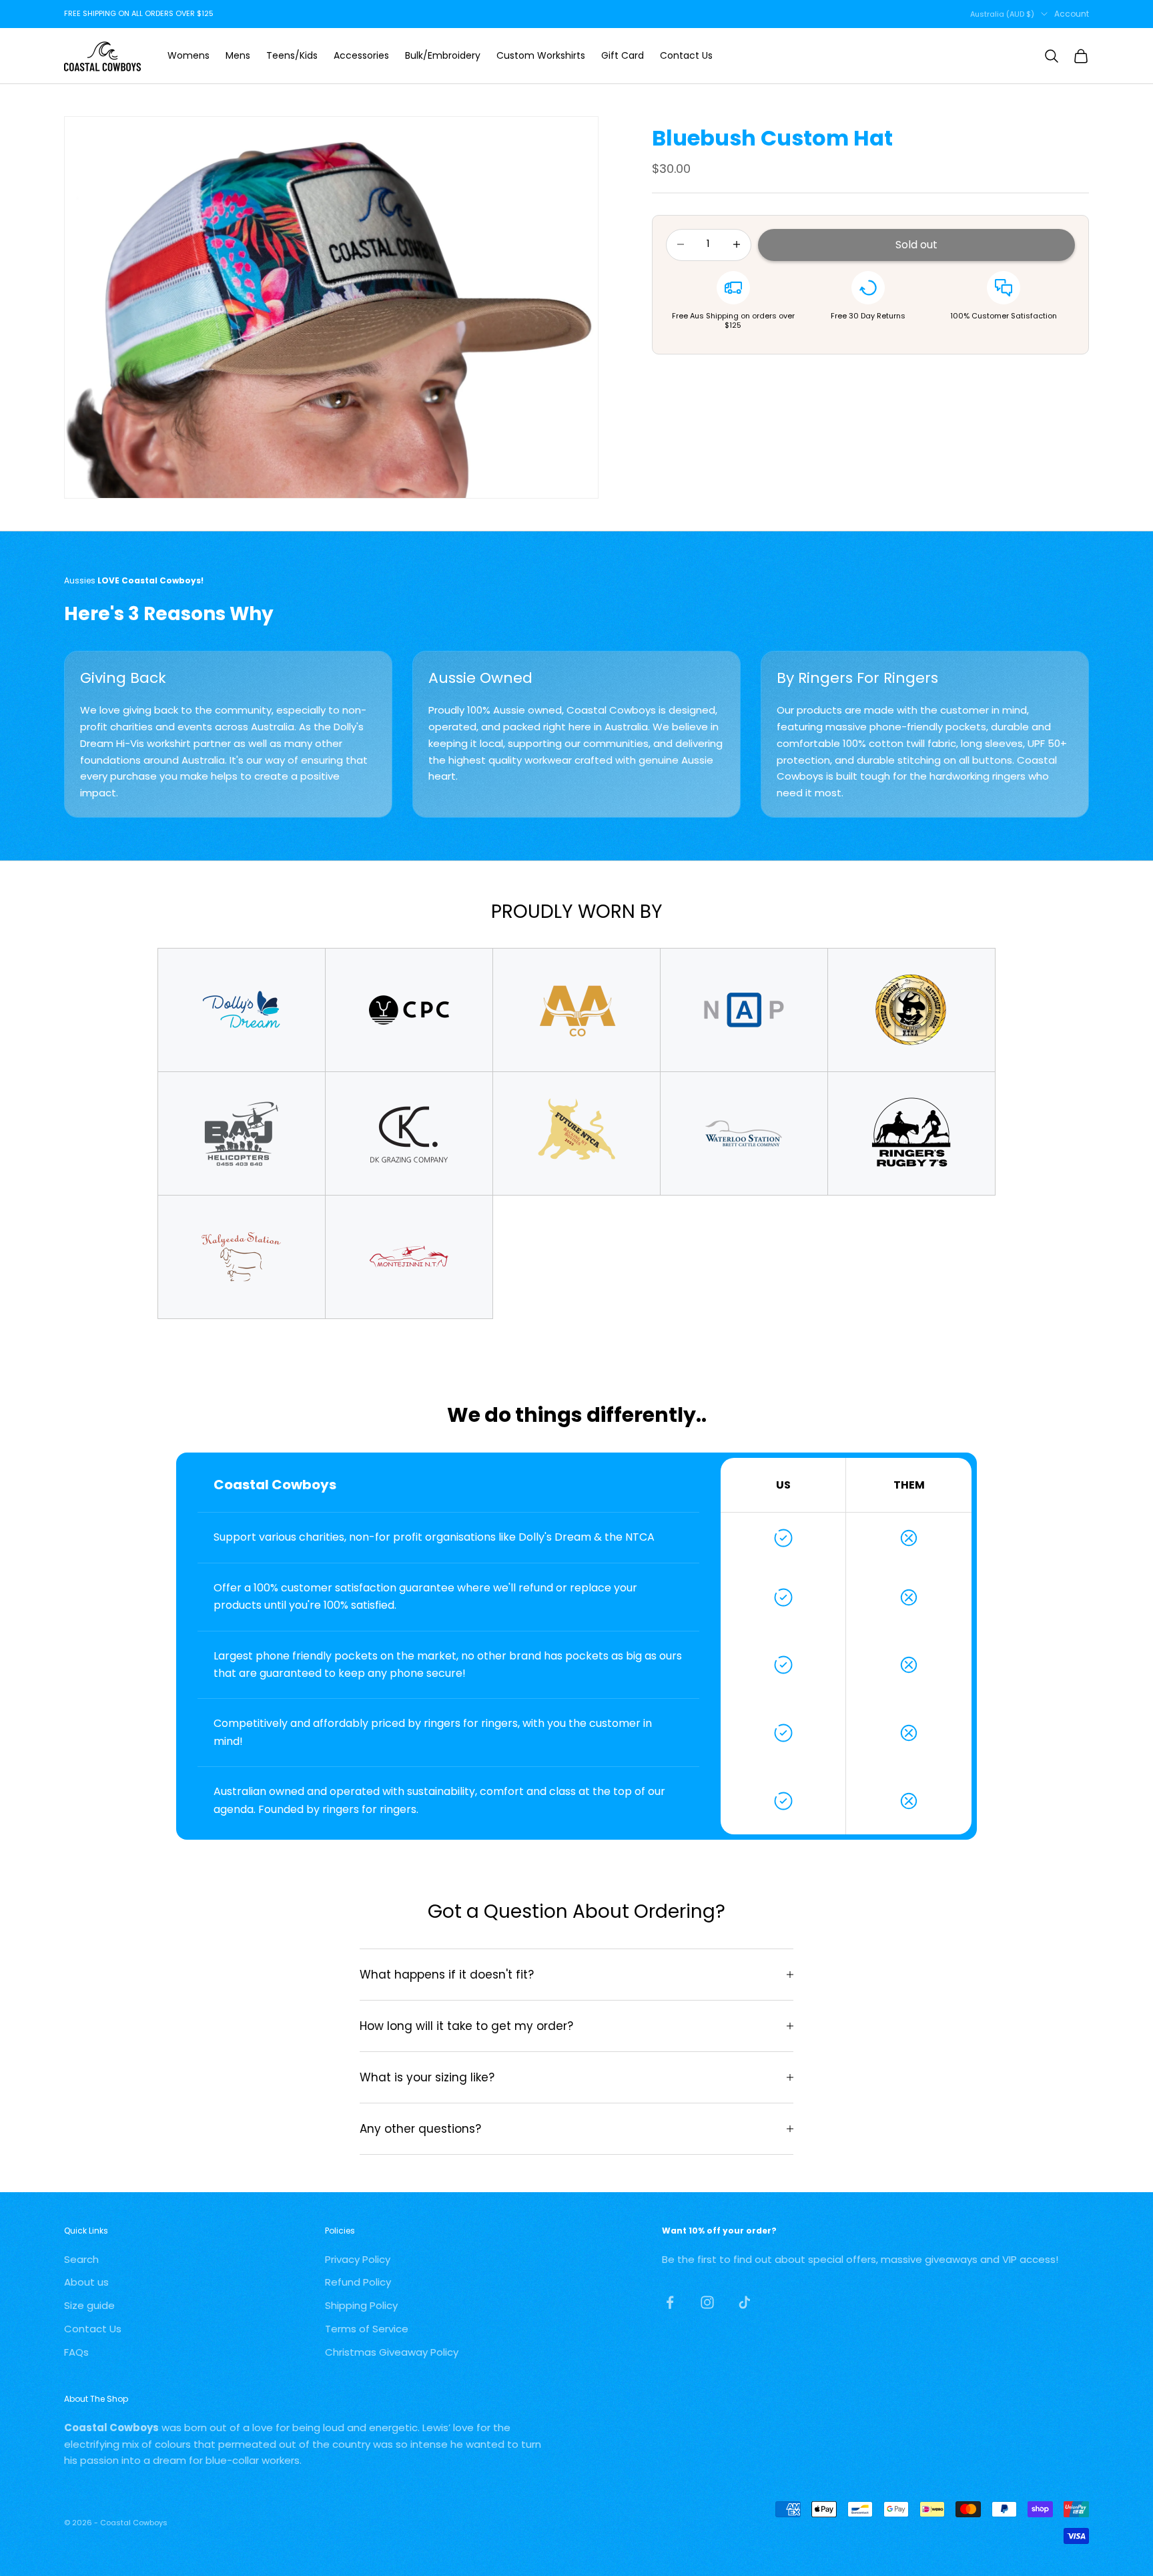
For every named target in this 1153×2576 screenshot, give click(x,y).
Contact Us (686, 55)
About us (86, 2282)
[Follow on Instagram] (707, 2302)
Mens (238, 55)
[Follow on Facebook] (670, 2302)
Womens (188, 55)
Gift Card (623, 55)
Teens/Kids (292, 55)
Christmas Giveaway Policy (392, 2352)
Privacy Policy (358, 2259)
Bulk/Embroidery (443, 55)
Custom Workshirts (541, 55)
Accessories (361, 55)
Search (81, 2259)
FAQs (76, 2352)
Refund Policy (358, 2282)
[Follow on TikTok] (745, 2302)
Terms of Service (367, 2329)
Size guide (89, 2305)
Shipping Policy (361, 2305)
